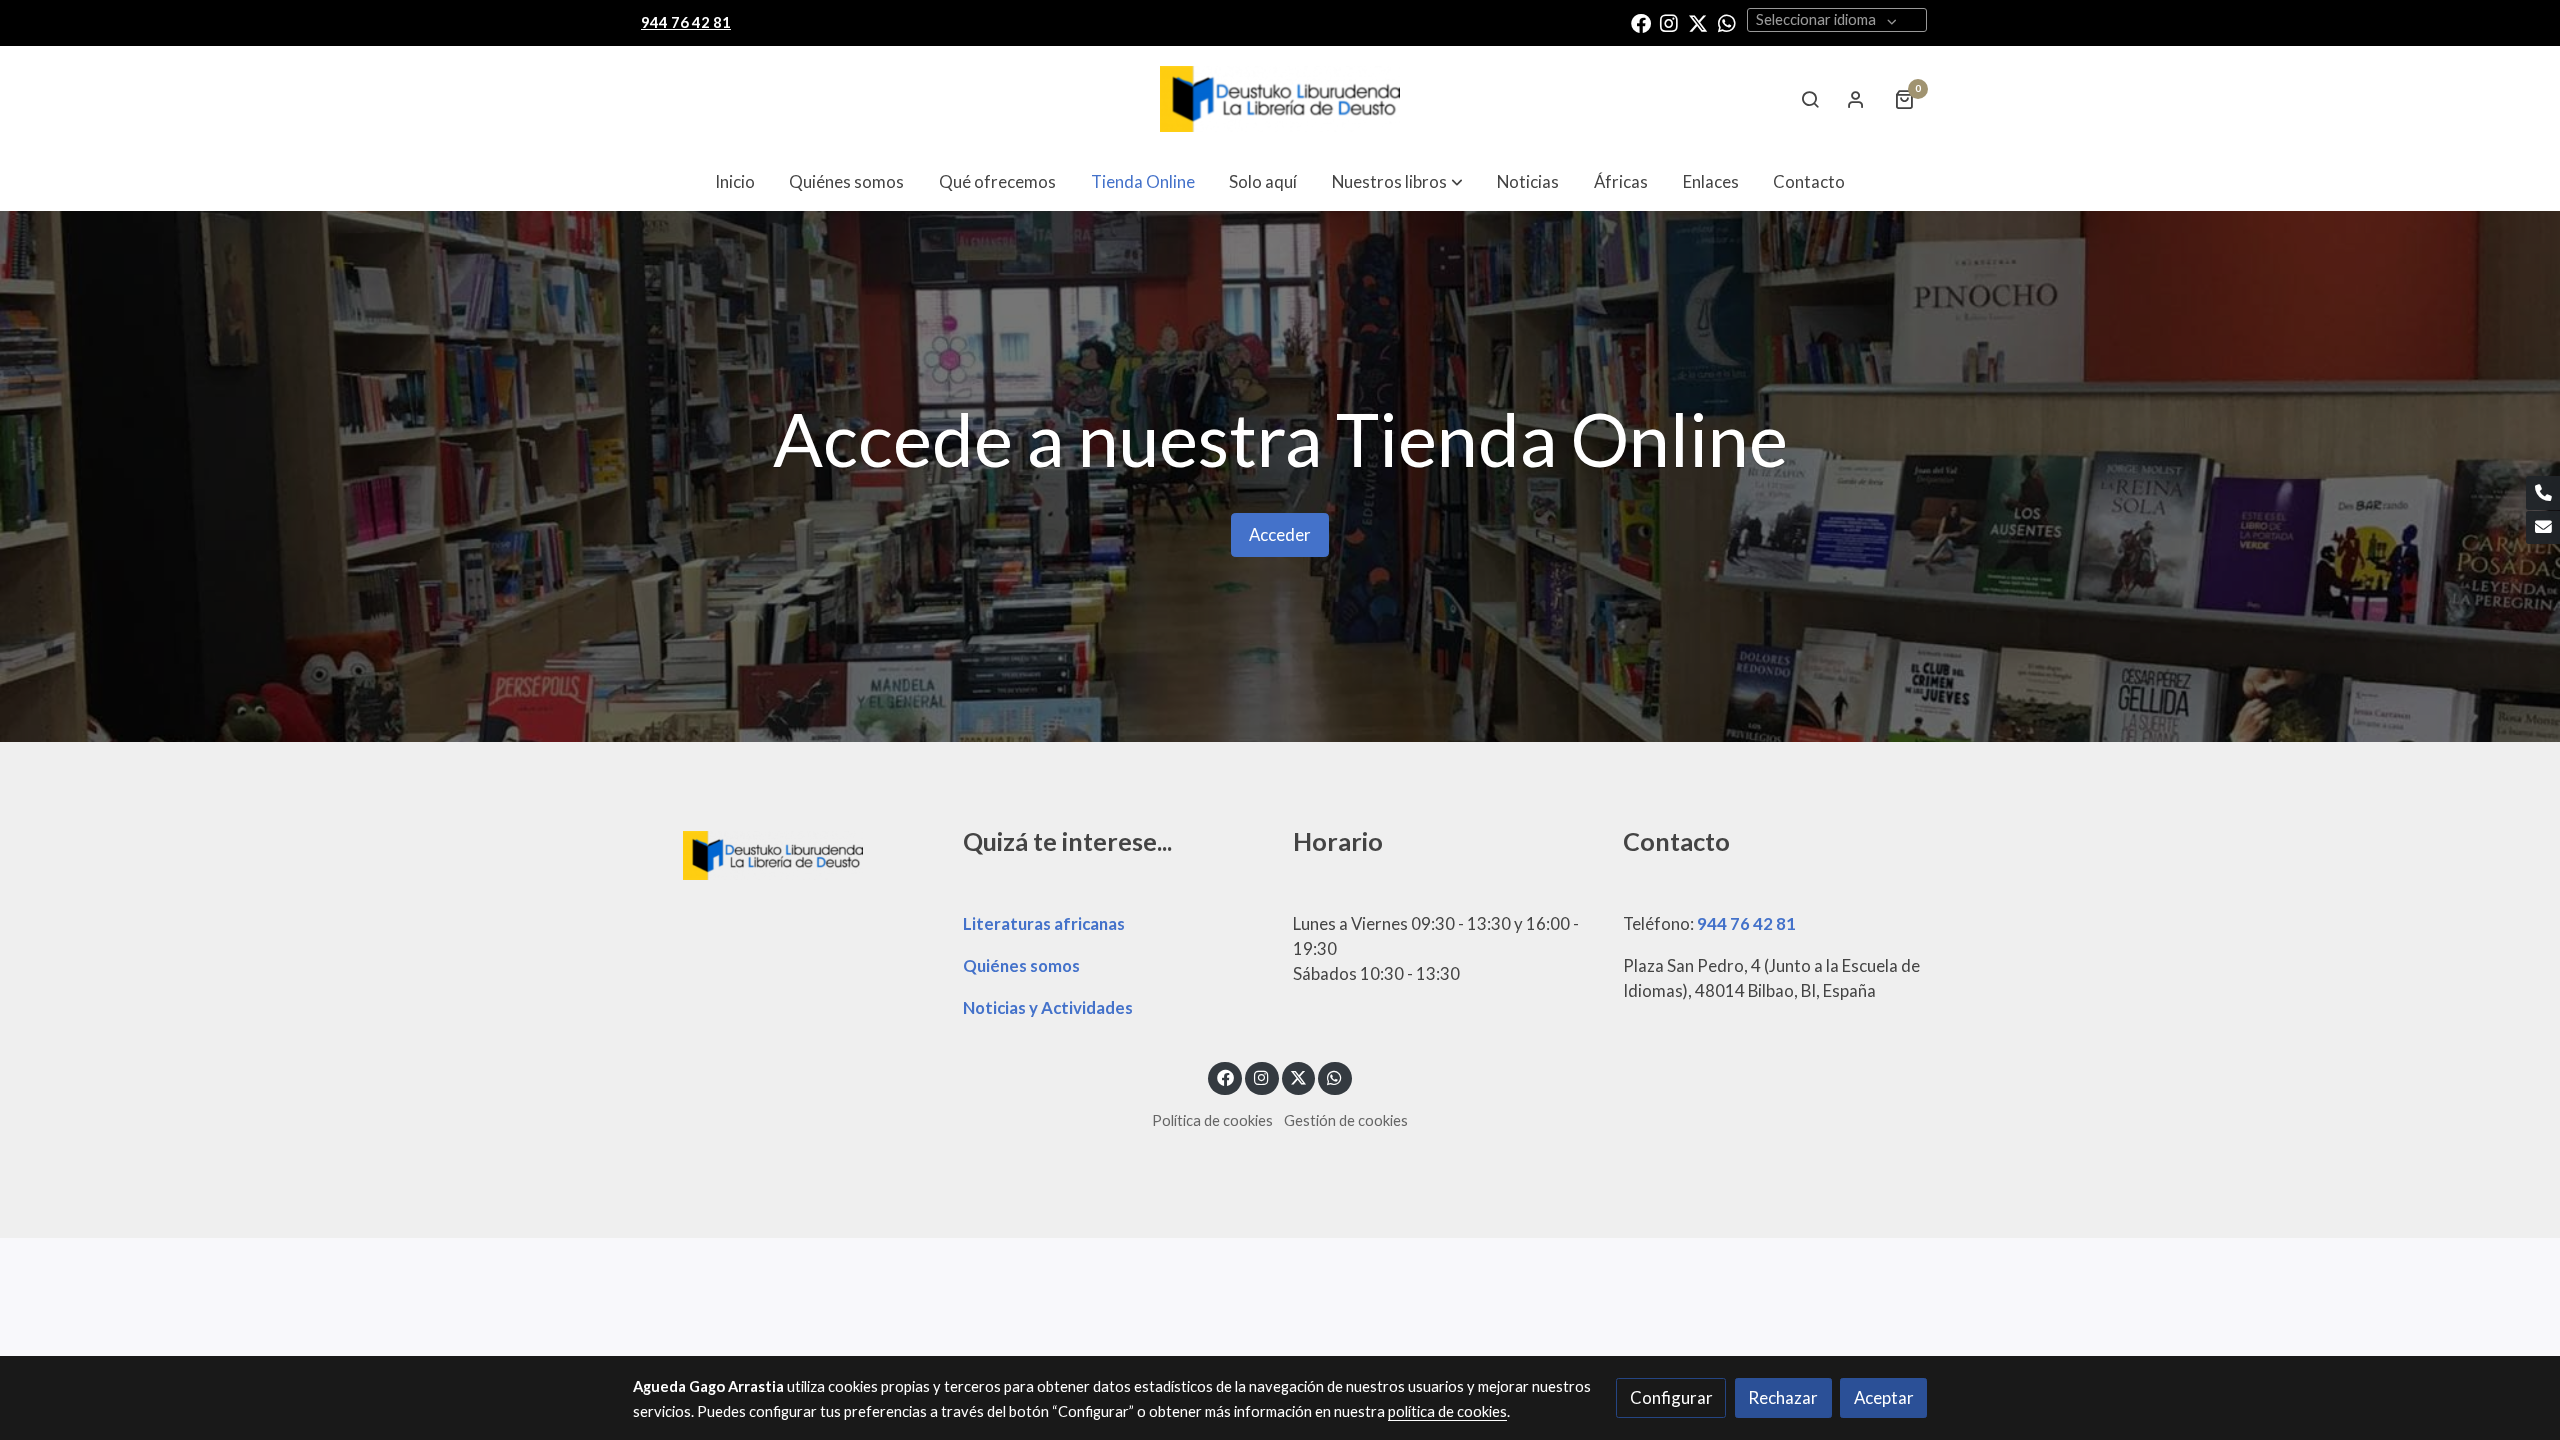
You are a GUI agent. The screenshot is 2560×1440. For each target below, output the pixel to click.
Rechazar (1783, 1397)
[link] (1280, 99)
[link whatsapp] (1727, 22)
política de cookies (1447, 1411)
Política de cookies (1212, 1120)
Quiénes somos (1021, 965)
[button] (1397, 181)
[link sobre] (785, 853)
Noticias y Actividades (1048, 1007)
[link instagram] (1669, 22)
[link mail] (2543, 528)
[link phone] (2543, 493)
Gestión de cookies (1346, 1120)
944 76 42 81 (1746, 923)
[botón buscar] (1810, 99)
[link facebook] (1641, 22)
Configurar (1671, 1397)
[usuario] (1856, 99)
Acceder (1280, 534)
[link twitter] (1698, 22)
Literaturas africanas (1044, 923)
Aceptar (1884, 1397)
